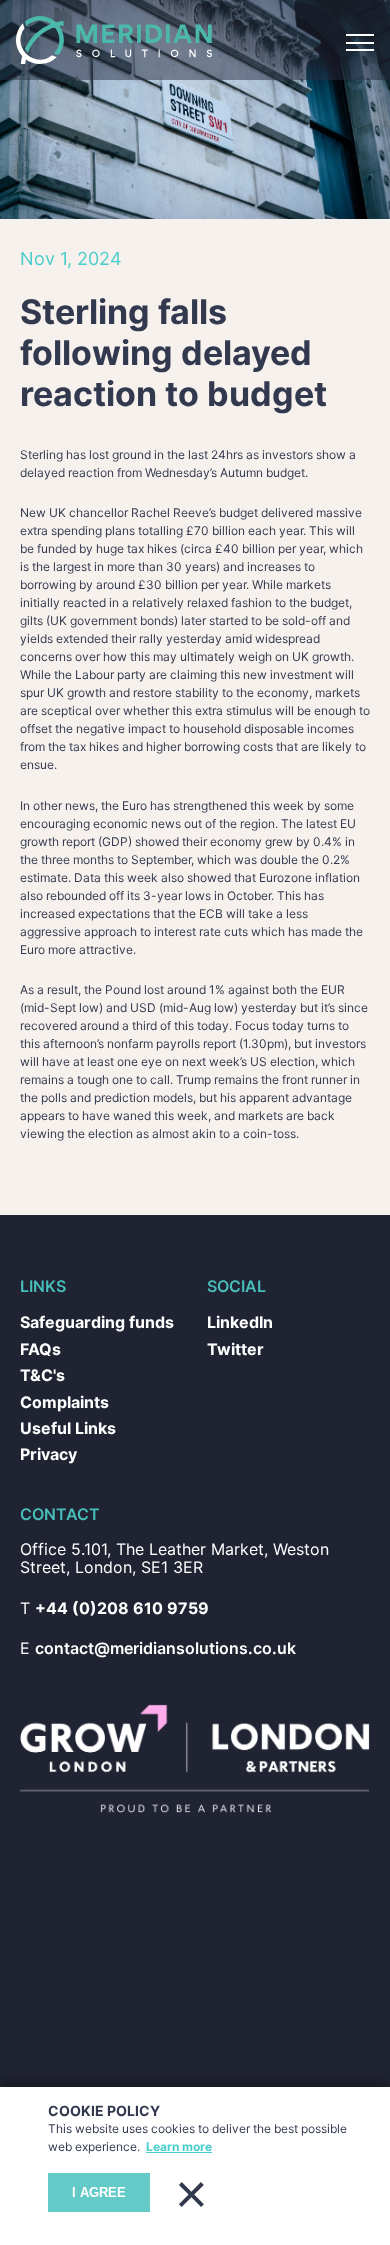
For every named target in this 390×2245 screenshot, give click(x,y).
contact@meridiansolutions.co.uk (168, 1721)
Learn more (237, 2147)
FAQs (42, 1417)
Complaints (66, 1472)
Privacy (50, 1526)
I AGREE (99, 2192)
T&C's (44, 1444)
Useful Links (67, 1499)
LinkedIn (241, 1389)
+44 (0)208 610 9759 (119, 1681)
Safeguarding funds (98, 1389)
